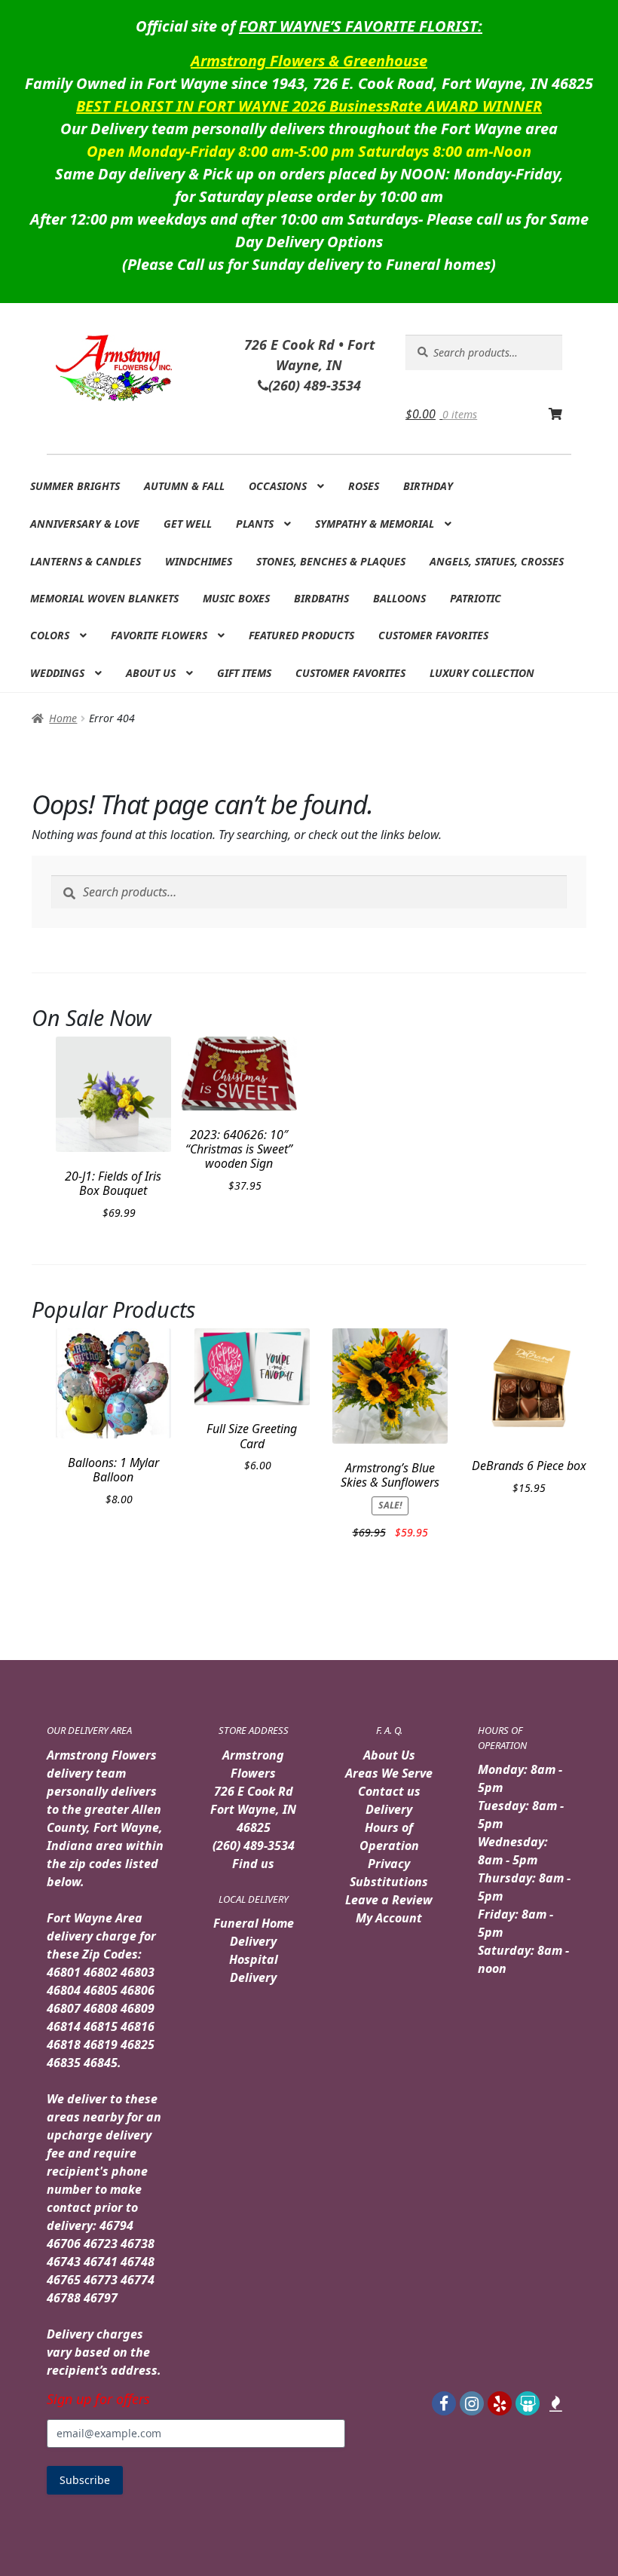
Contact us (389, 1791)
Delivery (389, 1809)
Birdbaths (321, 598)
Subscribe (85, 2480)
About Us (151, 673)
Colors (50, 635)
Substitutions (389, 1882)
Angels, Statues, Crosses (497, 561)
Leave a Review (389, 1900)
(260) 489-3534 (254, 1845)
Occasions (278, 486)
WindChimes (199, 561)
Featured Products (301, 635)
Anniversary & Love (85, 524)
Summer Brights (75, 486)
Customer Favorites (433, 635)
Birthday (428, 486)
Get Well (188, 524)
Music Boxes (236, 598)
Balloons (399, 598)
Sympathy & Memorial (375, 524)
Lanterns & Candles (86, 561)
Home (63, 718)
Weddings (57, 673)
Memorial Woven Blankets (104, 598)
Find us (253, 1864)
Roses (364, 486)
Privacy (389, 1864)
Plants (255, 524)
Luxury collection (482, 673)
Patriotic (476, 598)
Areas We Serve (389, 1773)
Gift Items (244, 673)
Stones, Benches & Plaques (331, 561)
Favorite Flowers (159, 635)
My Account (389, 1918)
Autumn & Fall (184, 486)
